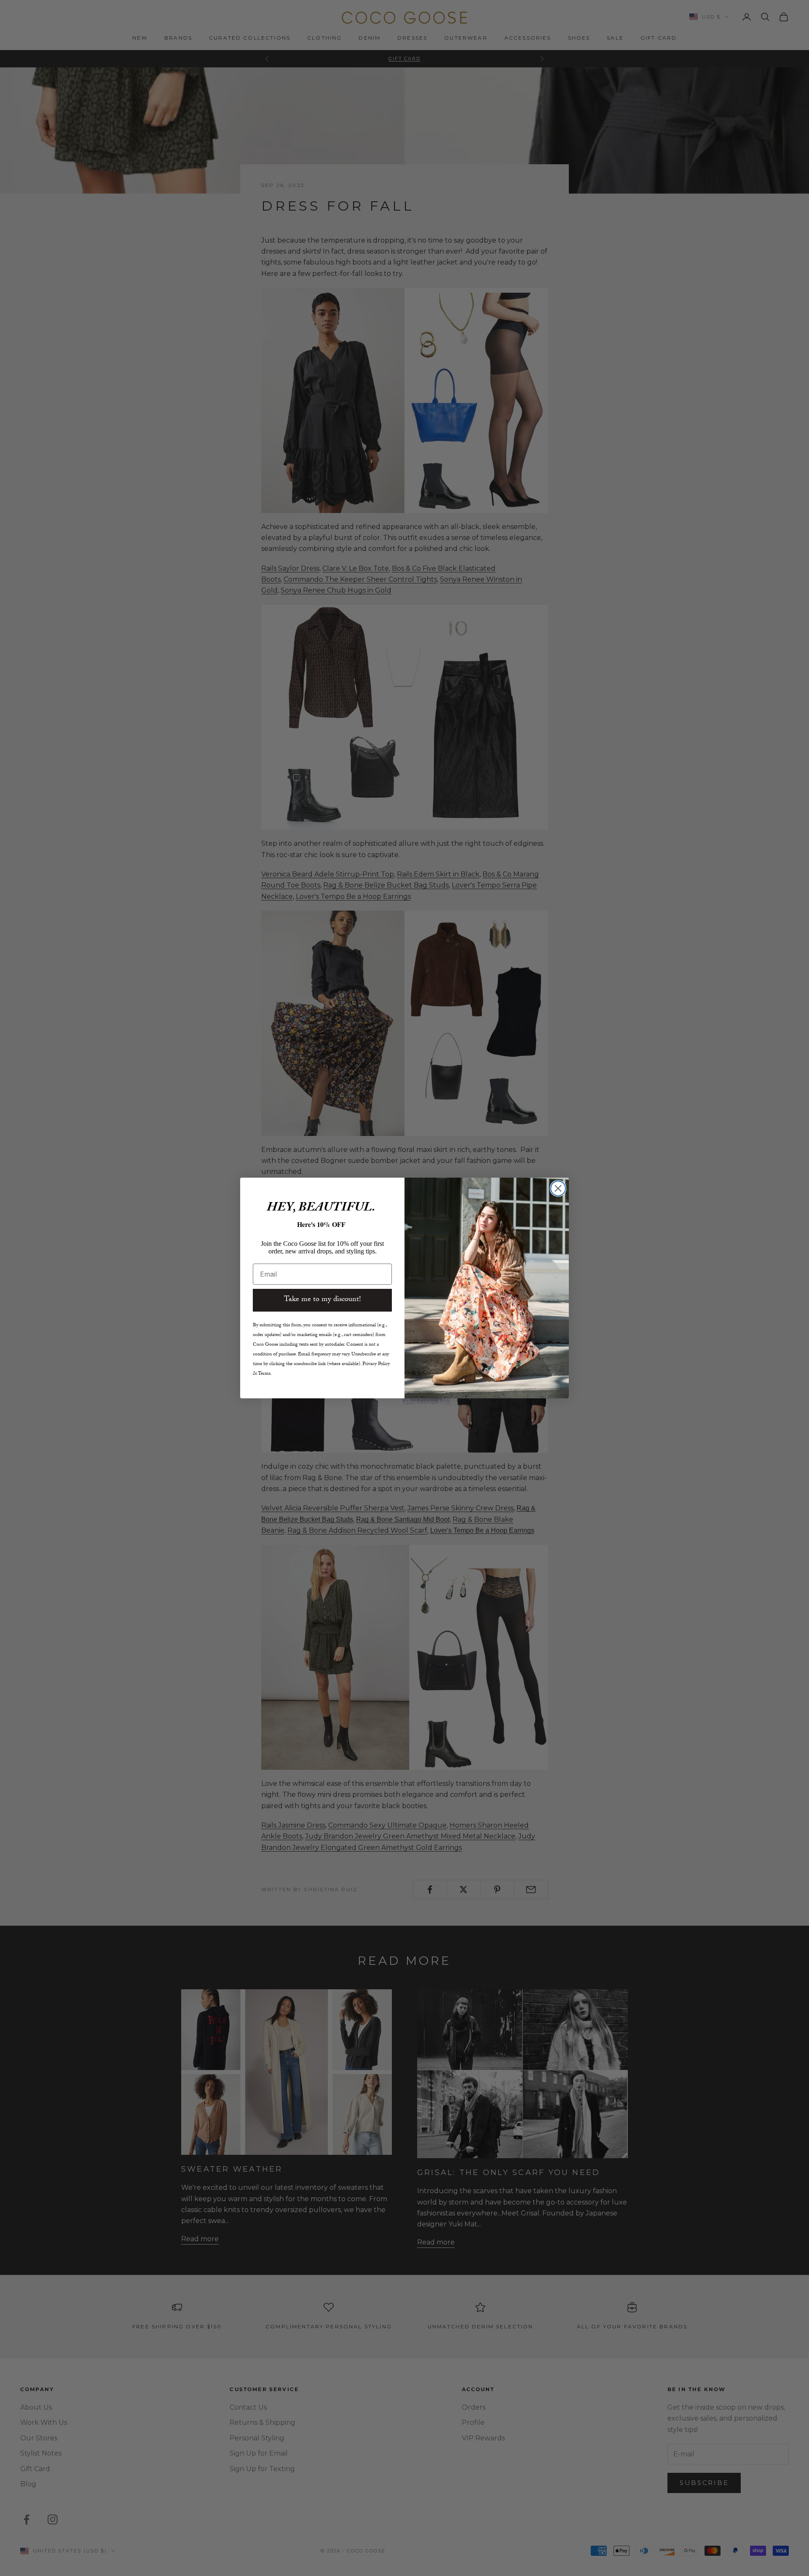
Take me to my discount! (323, 1300)
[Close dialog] (558, 1188)
